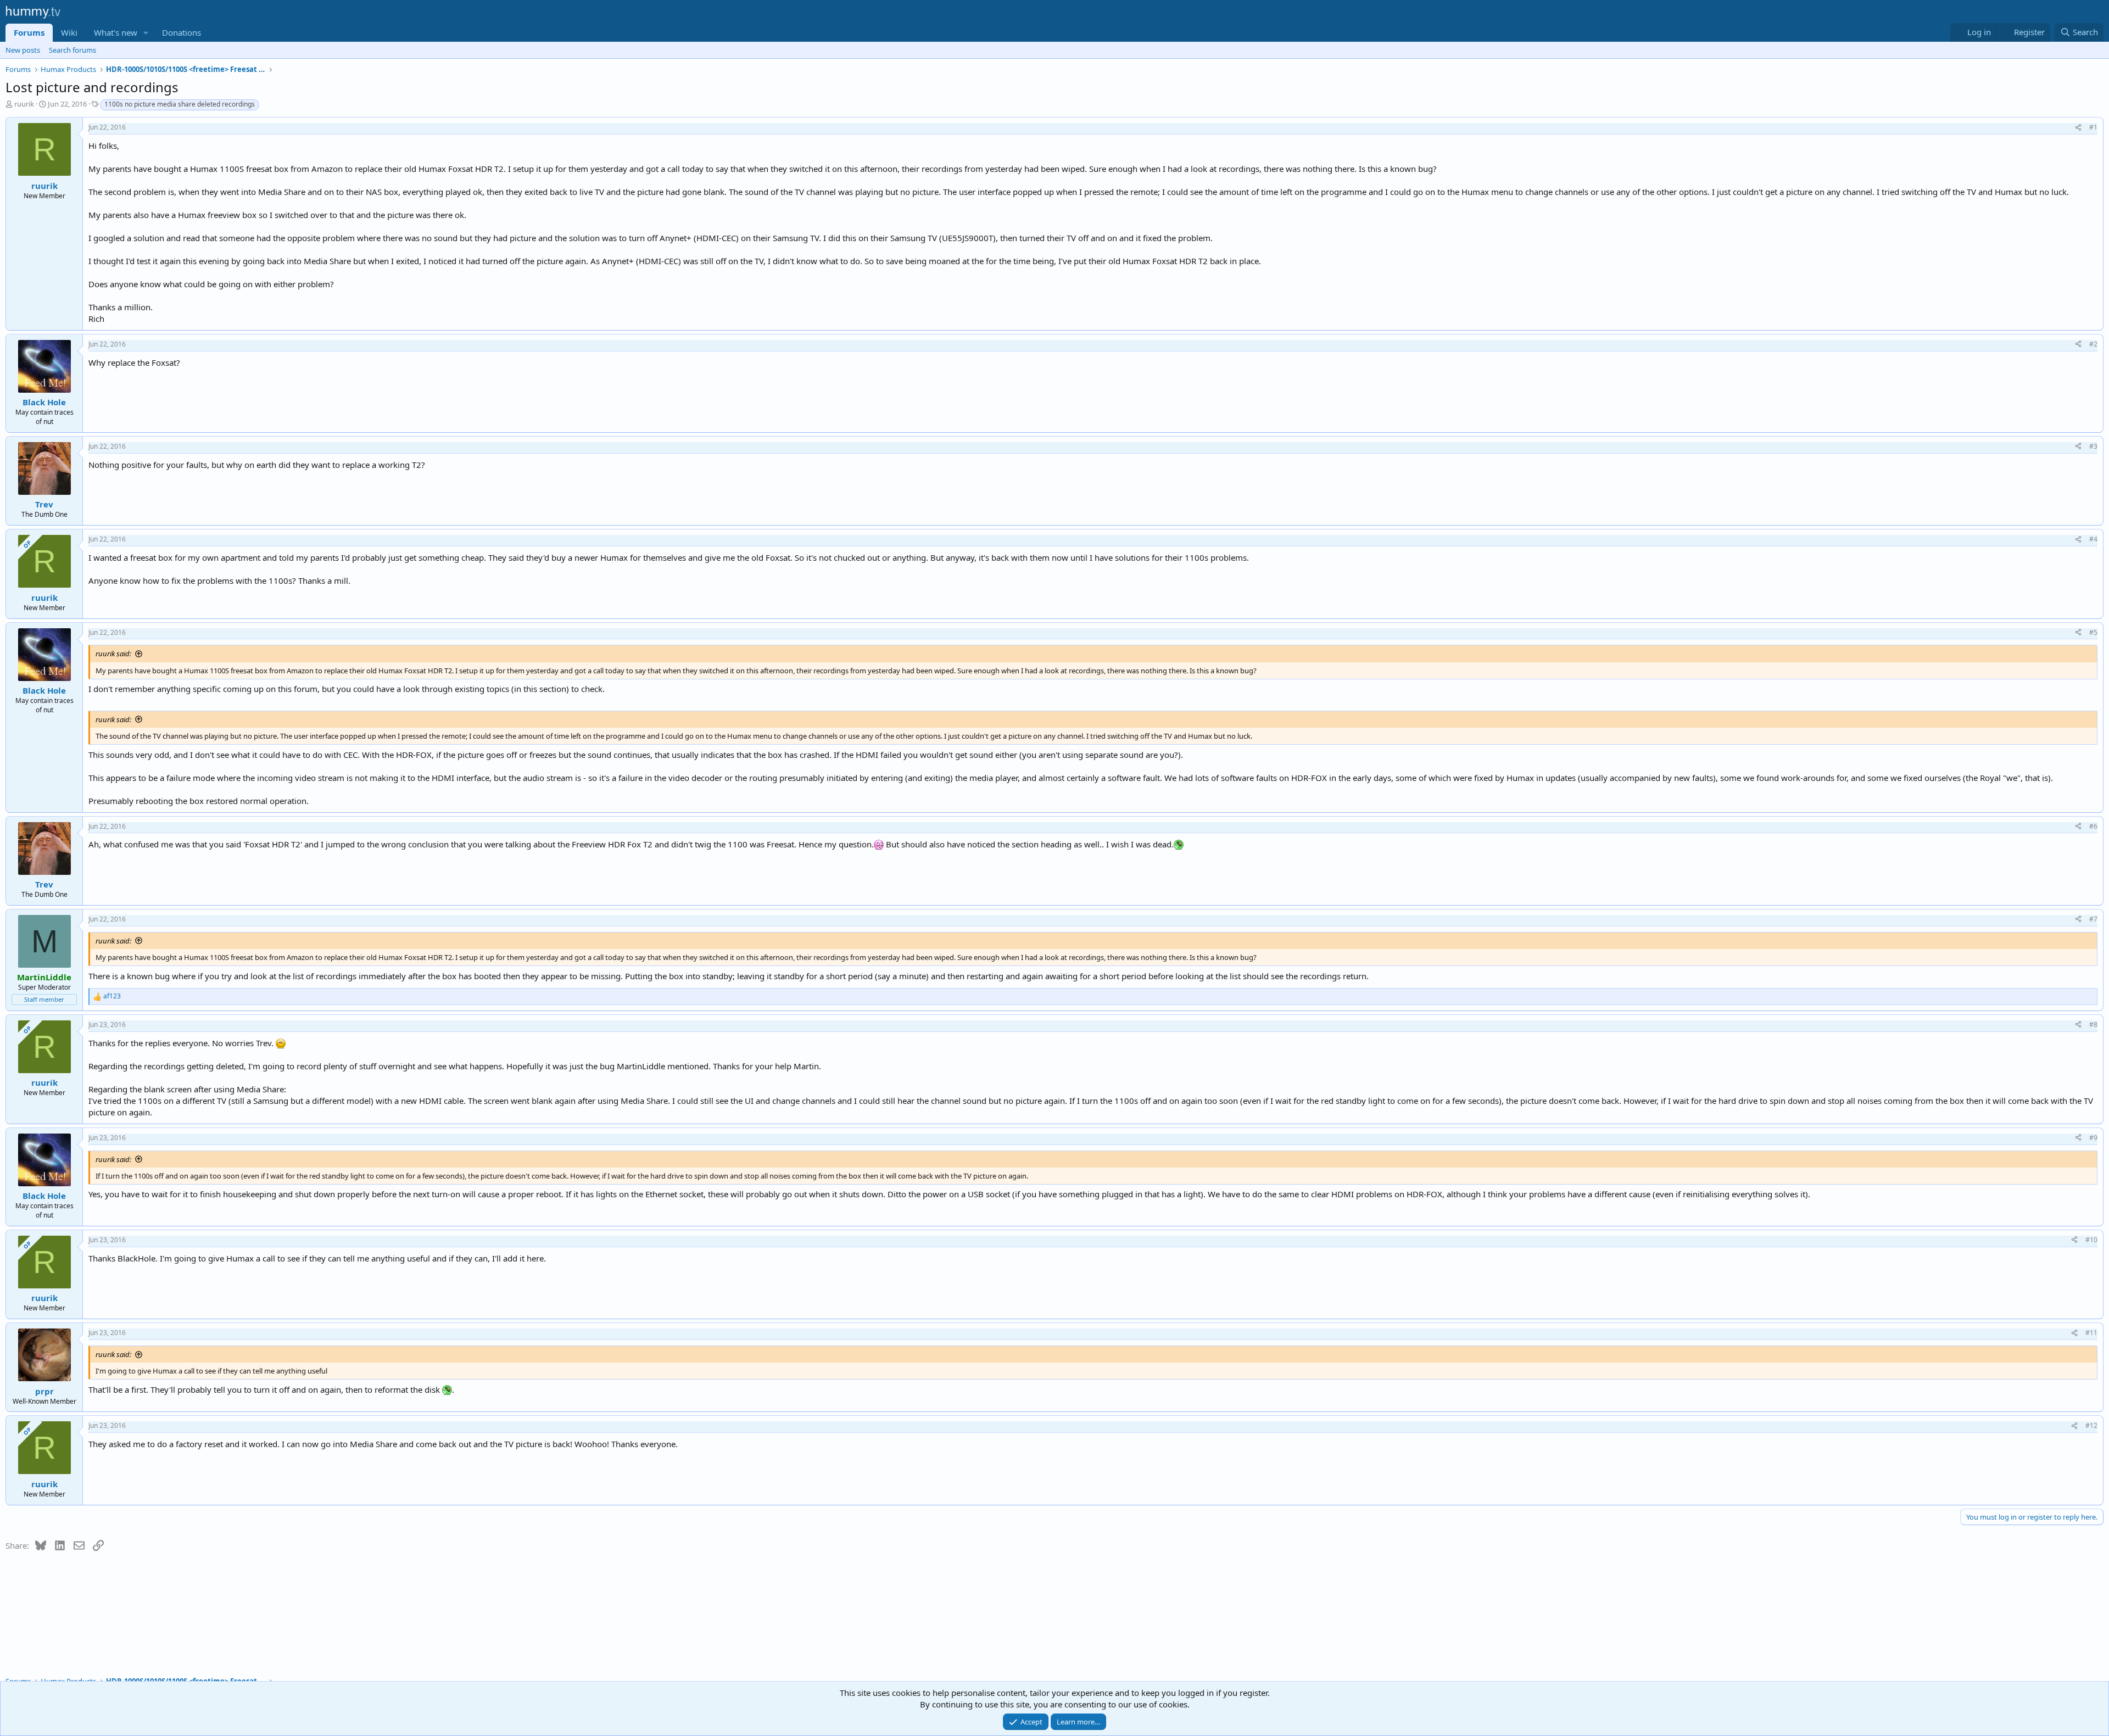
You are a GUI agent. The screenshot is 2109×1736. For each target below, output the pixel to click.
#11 (2091, 1333)
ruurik (24, 104)
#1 (2093, 127)
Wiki (69, 32)
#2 (2093, 344)
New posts (23, 50)
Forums (29, 32)
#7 (2093, 919)
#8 (2093, 1025)
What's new (116, 32)
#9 (2093, 1138)
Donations (182, 32)
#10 (2091, 1240)
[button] (146, 33)
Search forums (72, 50)
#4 (2093, 539)
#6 (2093, 826)
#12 (2091, 1425)
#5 (2093, 632)
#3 (2093, 446)
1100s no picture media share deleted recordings (180, 104)
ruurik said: (113, 654)
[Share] (2078, 128)
